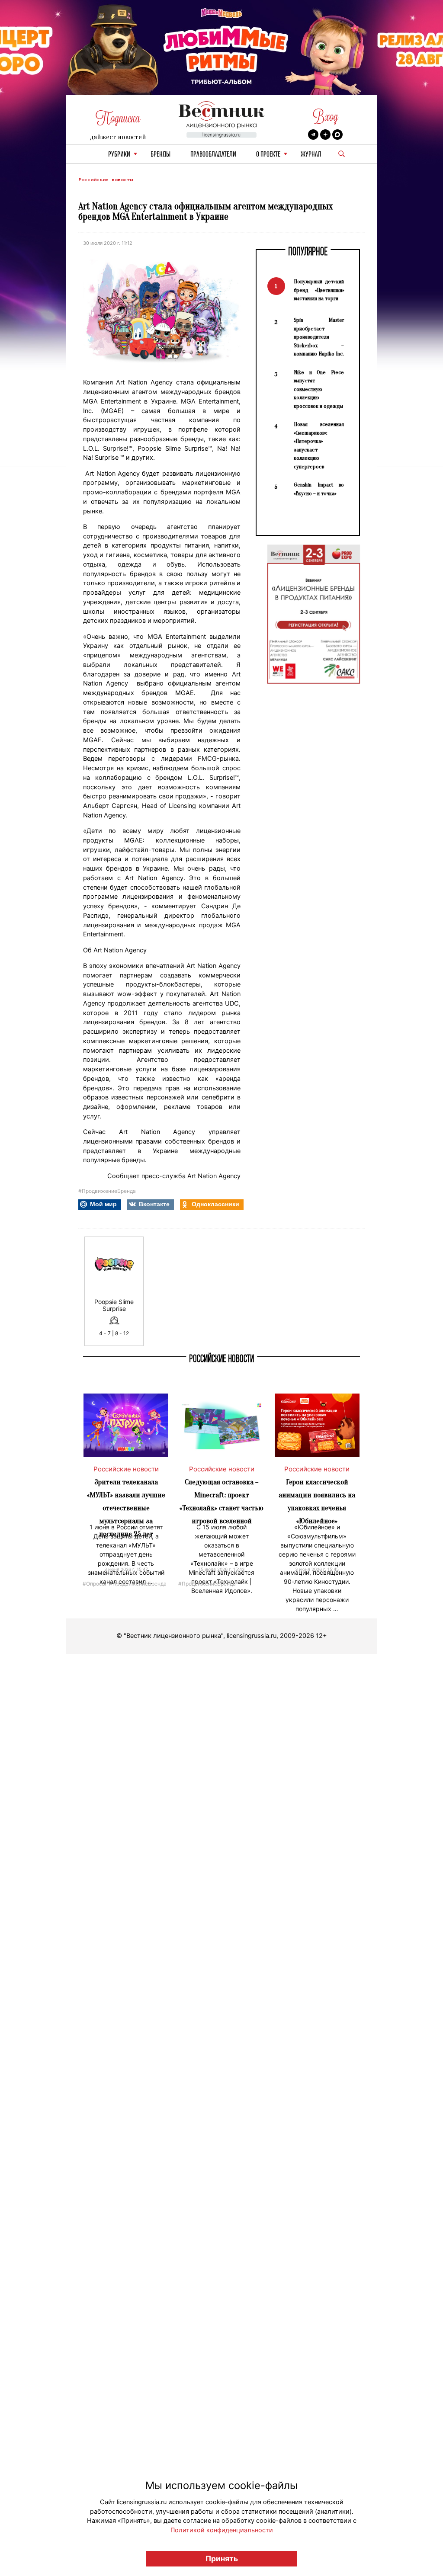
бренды (161, 155)
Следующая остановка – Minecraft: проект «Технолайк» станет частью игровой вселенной (221, 1501)
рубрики (119, 155)
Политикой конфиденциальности (222, 2530)
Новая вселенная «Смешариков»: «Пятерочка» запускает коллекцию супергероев (319, 445)
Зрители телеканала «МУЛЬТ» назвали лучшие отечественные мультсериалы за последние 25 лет (126, 1508)
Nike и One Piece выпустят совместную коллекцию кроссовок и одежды (319, 389)
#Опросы (94, 1583)
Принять (222, 2558)
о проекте (268, 155)
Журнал (311, 155)
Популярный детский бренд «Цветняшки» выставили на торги (319, 290)
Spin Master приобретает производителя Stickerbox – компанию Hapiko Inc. (319, 337)
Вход (326, 117)
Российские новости (106, 180)
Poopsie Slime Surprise (114, 1305)
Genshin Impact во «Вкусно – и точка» (319, 489)
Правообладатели (213, 155)
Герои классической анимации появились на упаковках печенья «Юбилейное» (317, 1501)
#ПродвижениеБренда (107, 1191)
